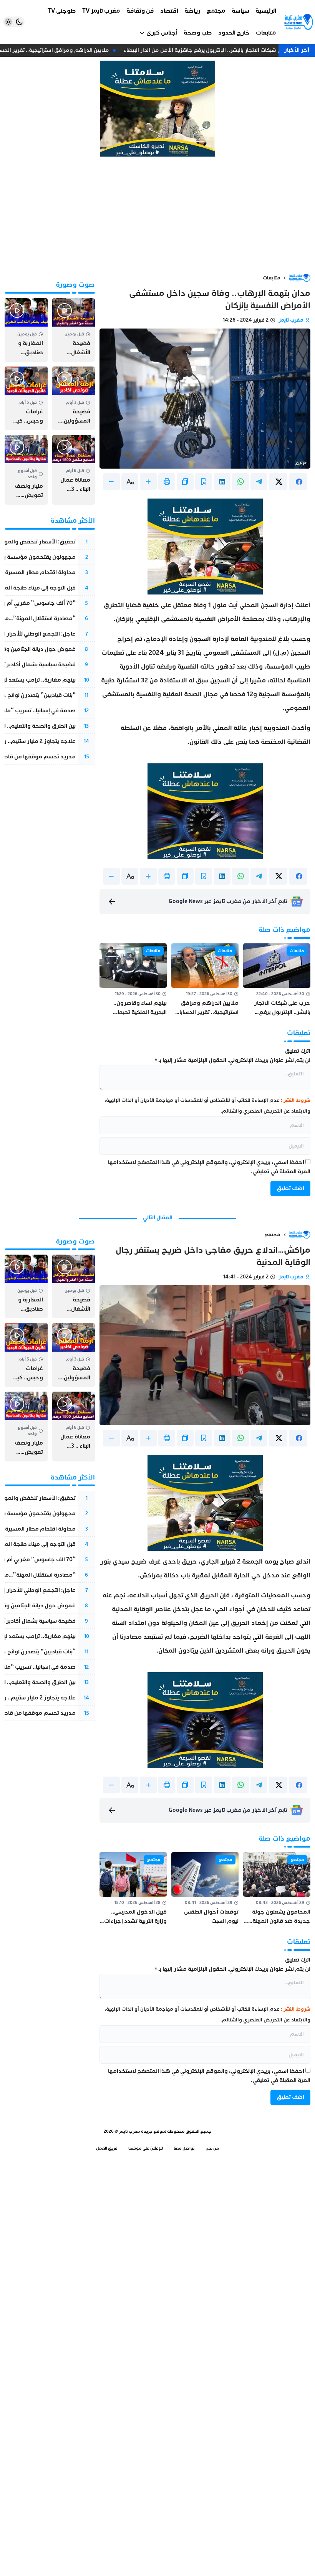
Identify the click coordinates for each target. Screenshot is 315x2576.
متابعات (272, 278)
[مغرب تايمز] (299, 22)
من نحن (212, 2148)
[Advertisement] (157, 215)
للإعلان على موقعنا (146, 2148)
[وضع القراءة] (204, 482)
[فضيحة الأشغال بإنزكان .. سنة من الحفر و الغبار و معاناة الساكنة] (74, 330)
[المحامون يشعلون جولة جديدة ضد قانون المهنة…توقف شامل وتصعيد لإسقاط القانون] (277, 1889)
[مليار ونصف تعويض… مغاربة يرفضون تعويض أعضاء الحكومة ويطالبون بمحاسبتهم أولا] (26, 470)
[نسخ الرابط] (185, 482)
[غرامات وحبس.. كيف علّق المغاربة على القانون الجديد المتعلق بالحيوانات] (26, 398)
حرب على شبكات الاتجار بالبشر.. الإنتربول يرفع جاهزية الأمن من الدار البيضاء (216, 50)
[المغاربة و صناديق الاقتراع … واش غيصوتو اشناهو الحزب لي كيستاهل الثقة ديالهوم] (26, 330)
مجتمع (272, 1235)
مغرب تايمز (291, 320)
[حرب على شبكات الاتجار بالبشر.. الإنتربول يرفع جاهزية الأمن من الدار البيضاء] (277, 980)
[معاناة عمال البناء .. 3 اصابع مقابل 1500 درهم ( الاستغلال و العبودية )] (74, 470)
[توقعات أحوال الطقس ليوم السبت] (205, 1889)
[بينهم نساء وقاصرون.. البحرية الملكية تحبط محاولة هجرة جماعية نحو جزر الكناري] (133, 980)
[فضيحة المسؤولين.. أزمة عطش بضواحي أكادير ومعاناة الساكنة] (74, 398)
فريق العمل (107, 2148)
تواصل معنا (184, 2148)
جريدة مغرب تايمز (136, 2131)
